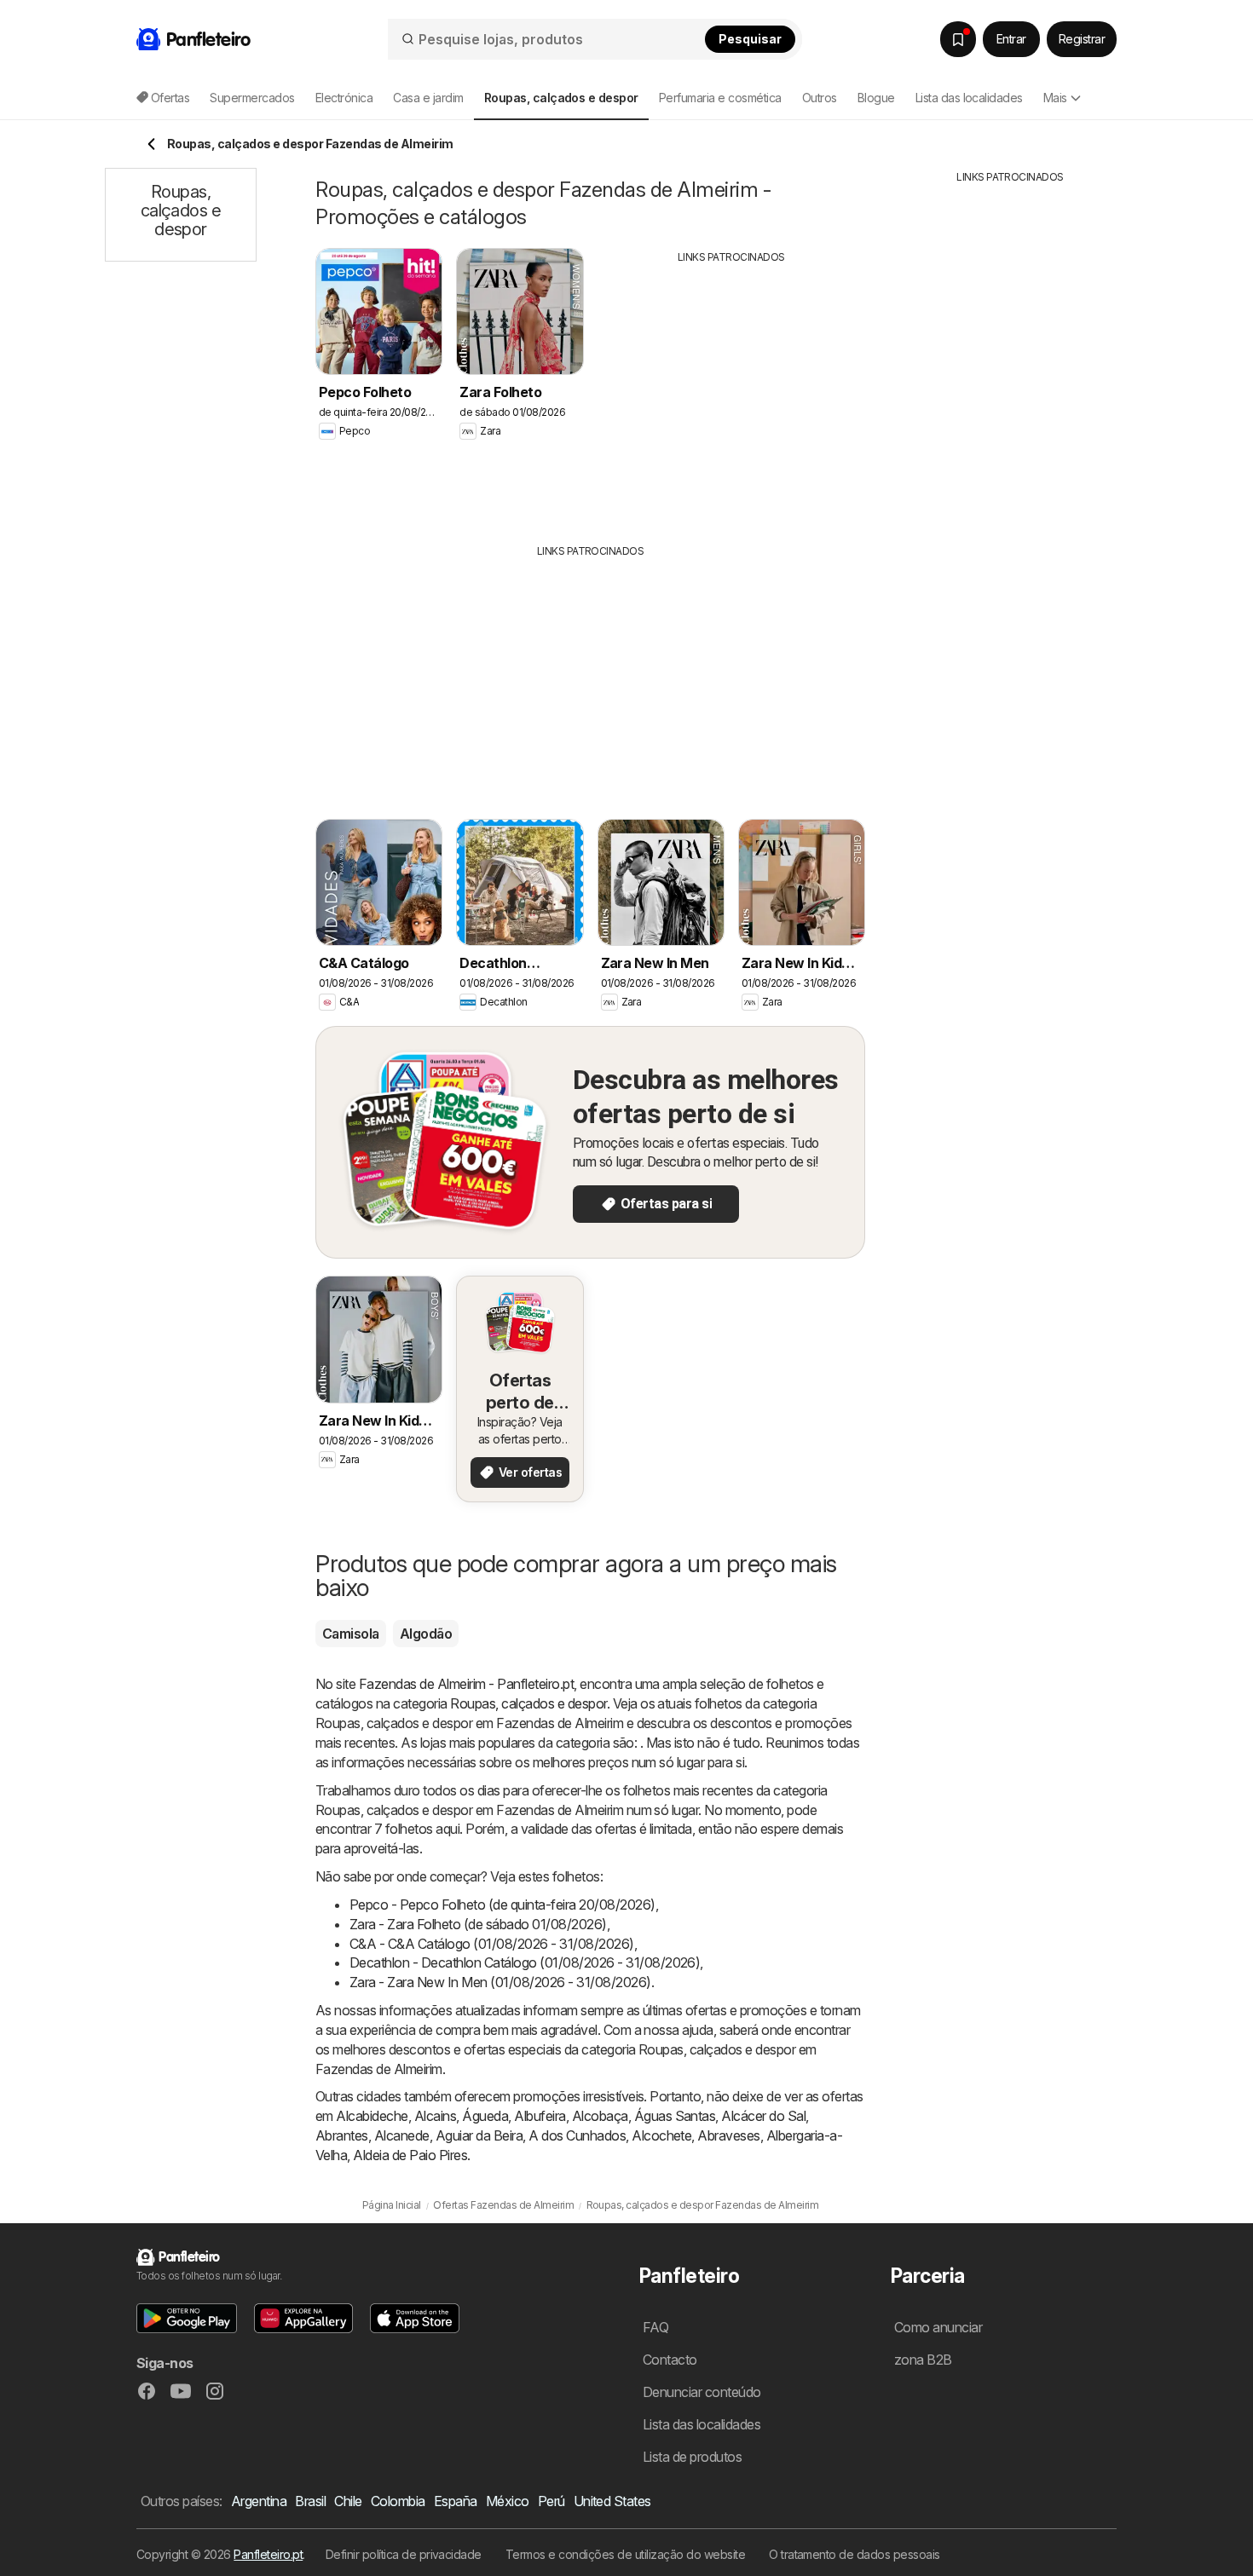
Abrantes (342, 2135)
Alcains (435, 2116)
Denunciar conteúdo (702, 2392)
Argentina (259, 2501)
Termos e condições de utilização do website (625, 2554)
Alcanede (402, 2135)
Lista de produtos (692, 2457)
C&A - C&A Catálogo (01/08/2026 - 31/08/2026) (492, 1944)
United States (612, 2501)
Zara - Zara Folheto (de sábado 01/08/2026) (478, 1924)
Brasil (310, 2501)
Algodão (426, 1634)
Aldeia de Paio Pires (410, 2155)
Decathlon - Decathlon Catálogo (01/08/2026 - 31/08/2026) (525, 1962)
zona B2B (923, 2360)
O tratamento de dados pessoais (855, 2554)
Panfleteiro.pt (268, 2554)
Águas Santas (675, 2116)
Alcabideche (372, 2116)
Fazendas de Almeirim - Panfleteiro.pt (466, 1684)
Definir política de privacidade (404, 2554)
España (456, 2501)
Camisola (351, 1634)
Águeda (485, 2116)
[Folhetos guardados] (958, 39)
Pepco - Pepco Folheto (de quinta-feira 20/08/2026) (502, 1905)
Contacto (670, 2360)
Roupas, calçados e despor (528, 1703)
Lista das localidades (969, 98)
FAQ (655, 2327)
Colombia (398, 2501)
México (508, 2501)
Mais (1055, 98)
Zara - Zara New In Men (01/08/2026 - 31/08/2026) (500, 1982)
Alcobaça (600, 2116)
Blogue (876, 98)
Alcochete (661, 2135)
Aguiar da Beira (479, 2135)
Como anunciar (938, 2327)
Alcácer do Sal (763, 2116)
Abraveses (728, 2135)
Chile (348, 2501)
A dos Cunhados (577, 2135)
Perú (551, 2501)
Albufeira (540, 2116)
